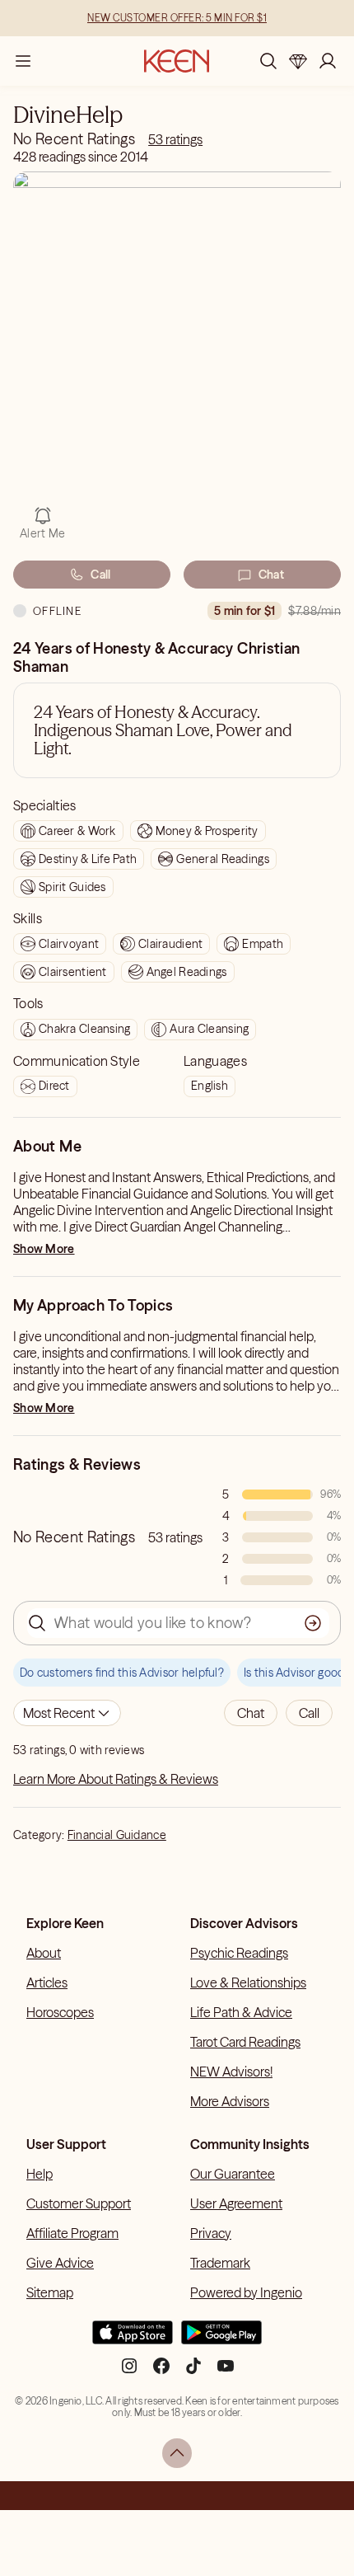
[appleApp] (133, 2339)
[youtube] (226, 2372)
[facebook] (161, 2372)
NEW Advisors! (231, 2072)
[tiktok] (193, 2372)
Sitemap (50, 2292)
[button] (251, 1713)
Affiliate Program (72, 2233)
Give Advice (60, 2263)
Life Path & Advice (241, 2012)
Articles (47, 1982)
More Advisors (230, 2101)
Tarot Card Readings (245, 2042)
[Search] (268, 61)
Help (40, 2174)
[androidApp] (221, 2339)
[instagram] (129, 2372)
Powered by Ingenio (246, 2292)
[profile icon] (328, 61)
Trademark (220, 2263)
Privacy (211, 2233)
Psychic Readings (239, 1953)
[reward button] (298, 61)
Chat (271, 575)
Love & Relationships (248, 1982)
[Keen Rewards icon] (298, 61)
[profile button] (328, 61)
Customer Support (79, 2203)
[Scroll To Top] (177, 2453)
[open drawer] (23, 61)
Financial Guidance (117, 1835)
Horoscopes (60, 2012)
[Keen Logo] (177, 61)
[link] (175, 139)
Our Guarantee (233, 2174)
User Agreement (236, 2203)
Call (100, 575)
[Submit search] (313, 1623)
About (44, 1953)
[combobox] (67, 1713)
